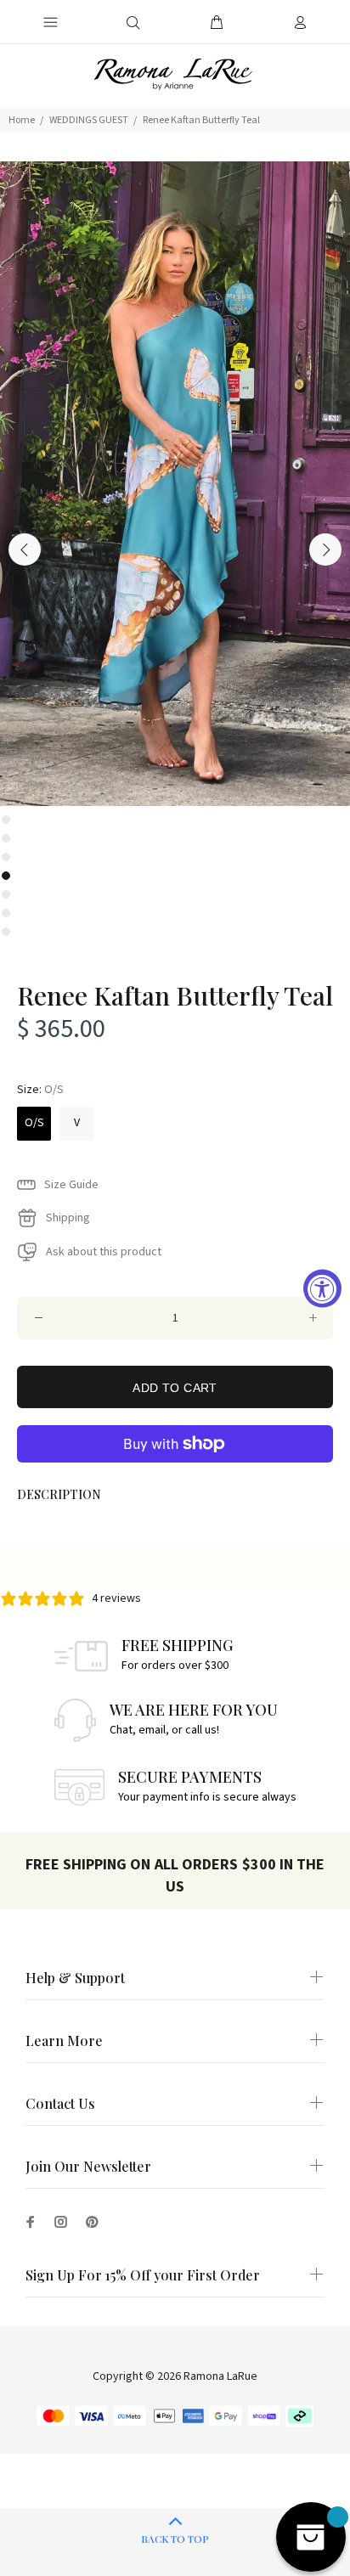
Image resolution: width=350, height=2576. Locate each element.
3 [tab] (6, 857)
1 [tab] (6, 820)
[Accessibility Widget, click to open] (322, 1288)
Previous (25, 550)
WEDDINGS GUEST (89, 120)
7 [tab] (6, 932)
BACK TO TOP (175, 2539)
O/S (34, 1123)
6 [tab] (6, 913)
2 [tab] (6, 838)
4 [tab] (6, 876)
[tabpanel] (175, 484)
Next (325, 550)
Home (22, 120)
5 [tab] (6, 894)
